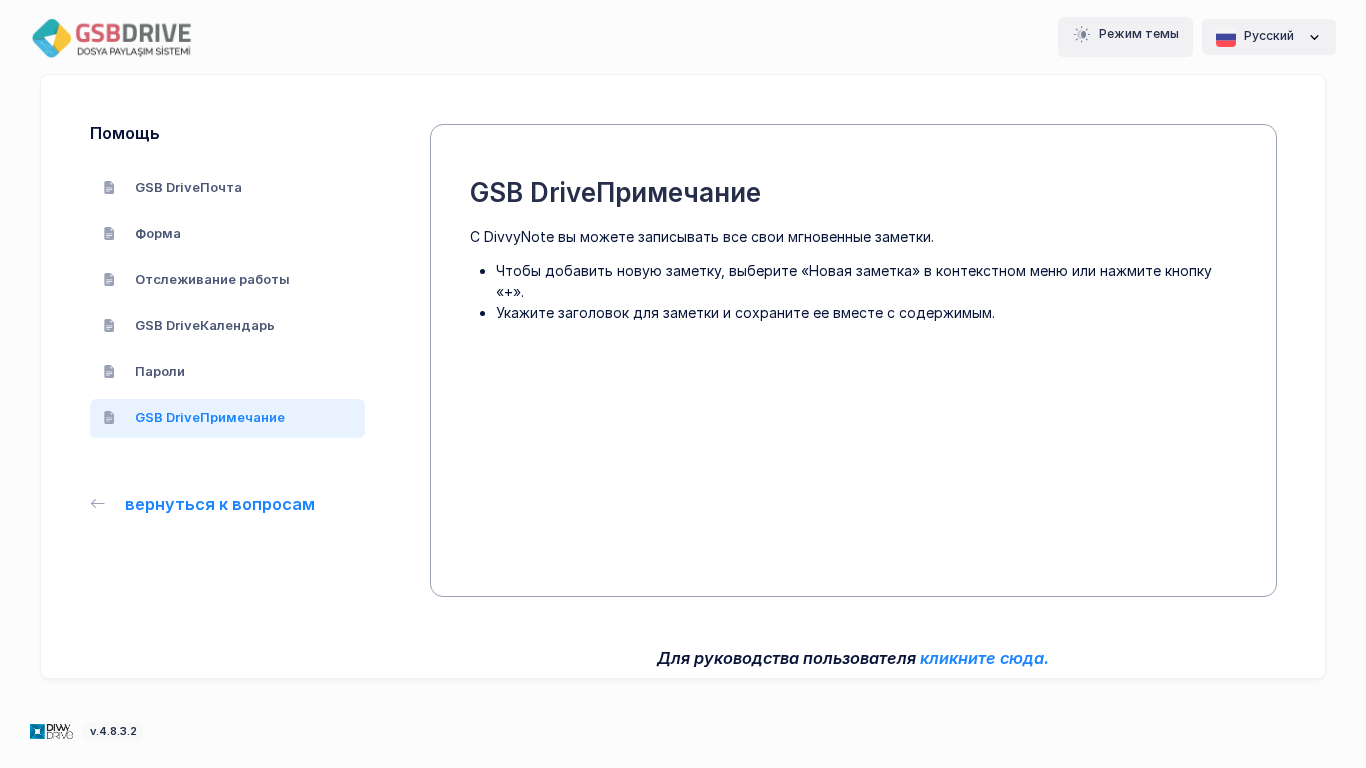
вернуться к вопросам (220, 504)
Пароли (160, 371)
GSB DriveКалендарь (205, 325)
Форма (158, 233)
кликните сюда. (984, 658)
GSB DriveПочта (188, 187)
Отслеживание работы (212, 279)
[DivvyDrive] (125, 37)
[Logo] (53, 730)
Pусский (1269, 35)
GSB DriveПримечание (210, 417)
